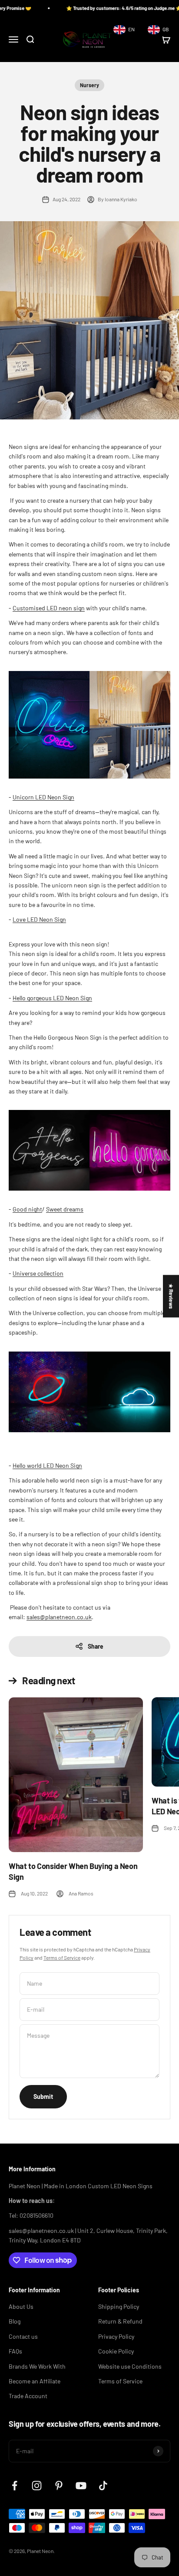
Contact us (23, 2336)
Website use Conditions (130, 2366)
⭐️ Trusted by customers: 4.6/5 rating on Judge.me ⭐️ (106, 8)
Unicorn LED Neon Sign (43, 797)
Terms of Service (62, 1957)
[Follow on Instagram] (37, 2486)
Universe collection (38, 1273)
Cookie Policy (116, 2351)
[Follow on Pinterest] (59, 2486)
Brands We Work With (37, 2366)
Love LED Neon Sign (39, 919)
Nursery (89, 85)
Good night (27, 1209)
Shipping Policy (119, 2306)
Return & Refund (120, 2321)
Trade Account (28, 2396)
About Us (21, 2306)
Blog (15, 2321)
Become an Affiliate (35, 2381)
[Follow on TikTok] (103, 2486)
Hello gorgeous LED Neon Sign (52, 998)
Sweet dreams (65, 1209)
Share (96, 1646)
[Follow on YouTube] (81, 2486)
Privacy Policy (116, 2336)
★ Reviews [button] (171, 1296)
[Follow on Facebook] (15, 2486)
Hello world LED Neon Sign (47, 1465)
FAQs (15, 2351)
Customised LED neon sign (49, 608)
